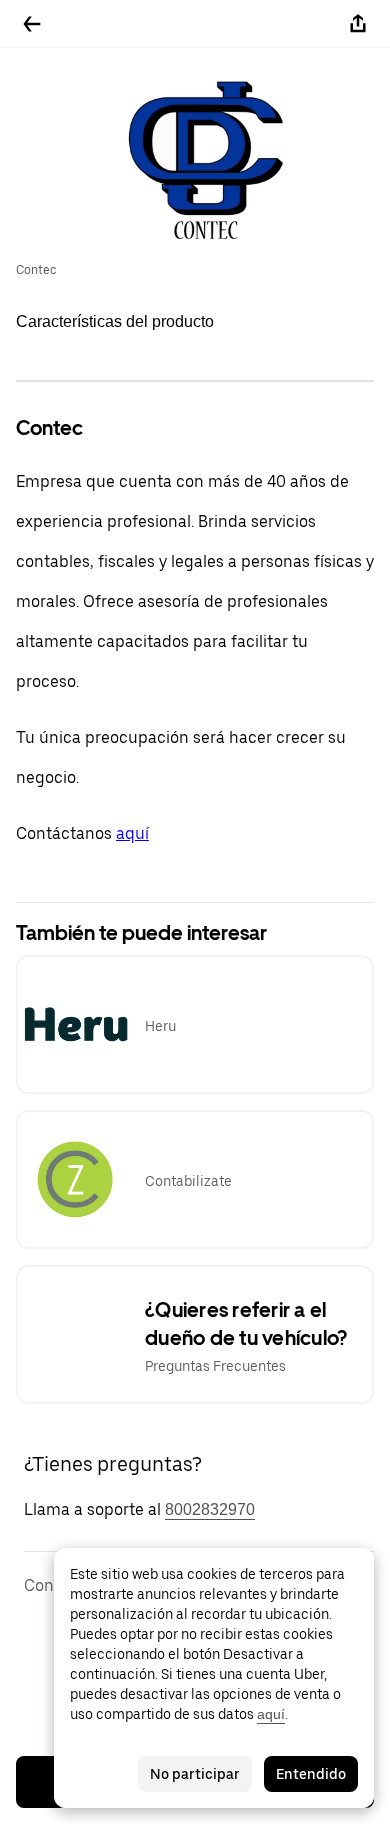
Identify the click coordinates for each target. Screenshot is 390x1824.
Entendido (311, 1774)
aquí (132, 833)
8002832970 (210, 1509)
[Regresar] (32, 24)
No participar (195, 1774)
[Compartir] (358, 24)
